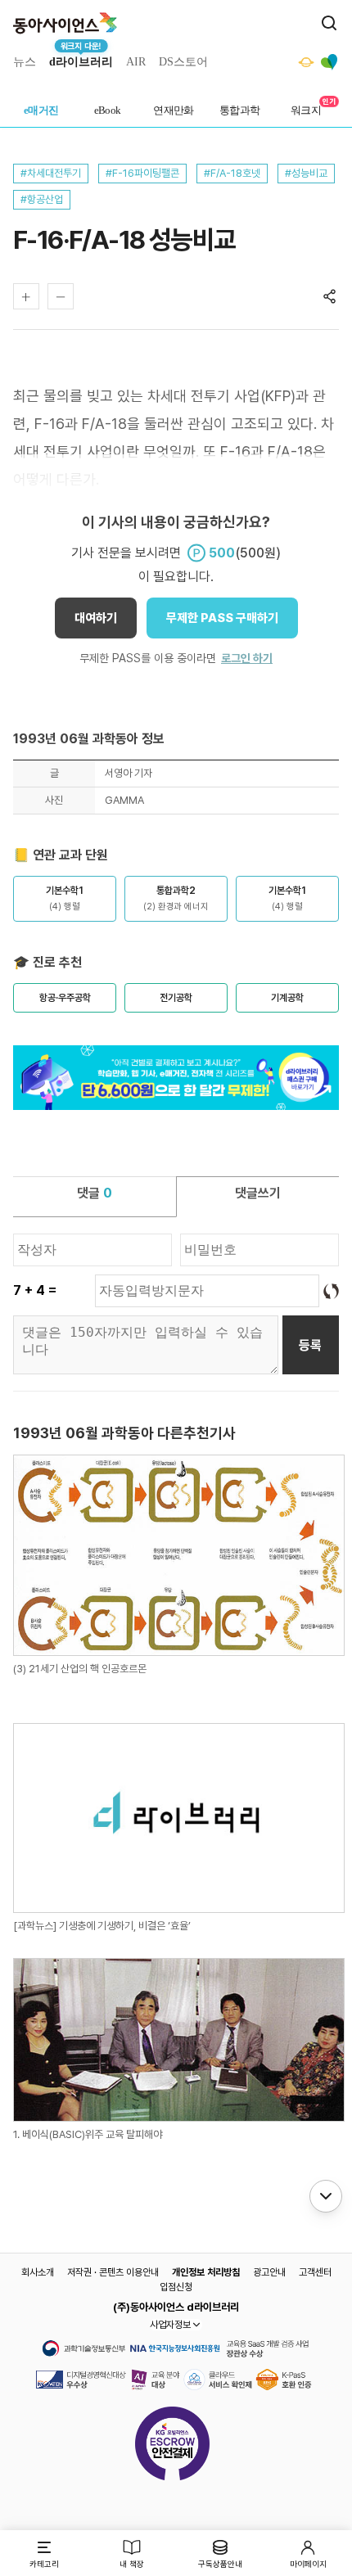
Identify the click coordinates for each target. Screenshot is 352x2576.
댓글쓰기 (258, 1193)
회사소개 (38, 2272)
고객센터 (315, 2272)
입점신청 (176, 2287)
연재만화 (174, 110)
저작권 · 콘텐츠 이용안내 (113, 2272)
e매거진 (41, 110)
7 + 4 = (35, 1290)
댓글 (95, 1193)
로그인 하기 (247, 658)
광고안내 (269, 2272)
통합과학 (240, 110)
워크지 (306, 110)
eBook (108, 110)
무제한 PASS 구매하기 (222, 618)
